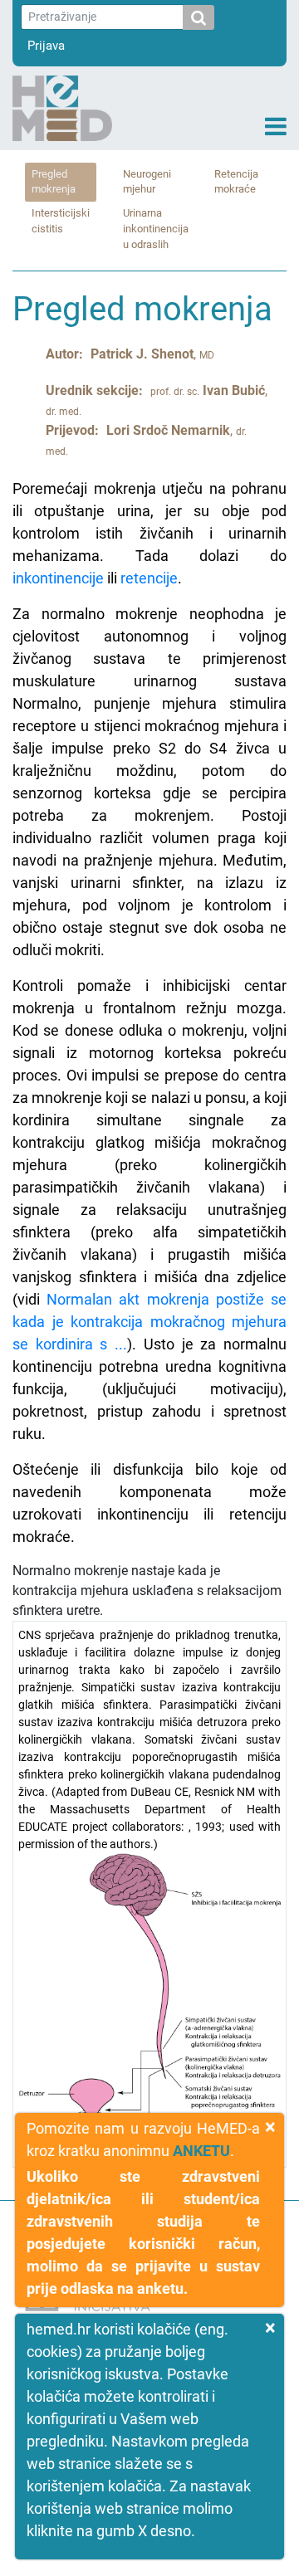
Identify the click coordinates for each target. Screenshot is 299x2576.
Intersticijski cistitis (61, 221)
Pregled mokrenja (54, 182)
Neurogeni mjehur (147, 182)
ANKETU (201, 2151)
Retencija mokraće (236, 182)
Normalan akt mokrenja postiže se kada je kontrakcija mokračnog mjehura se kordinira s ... (149, 1322)
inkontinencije (58, 578)
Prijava (46, 46)
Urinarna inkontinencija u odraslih (156, 229)
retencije (149, 578)
